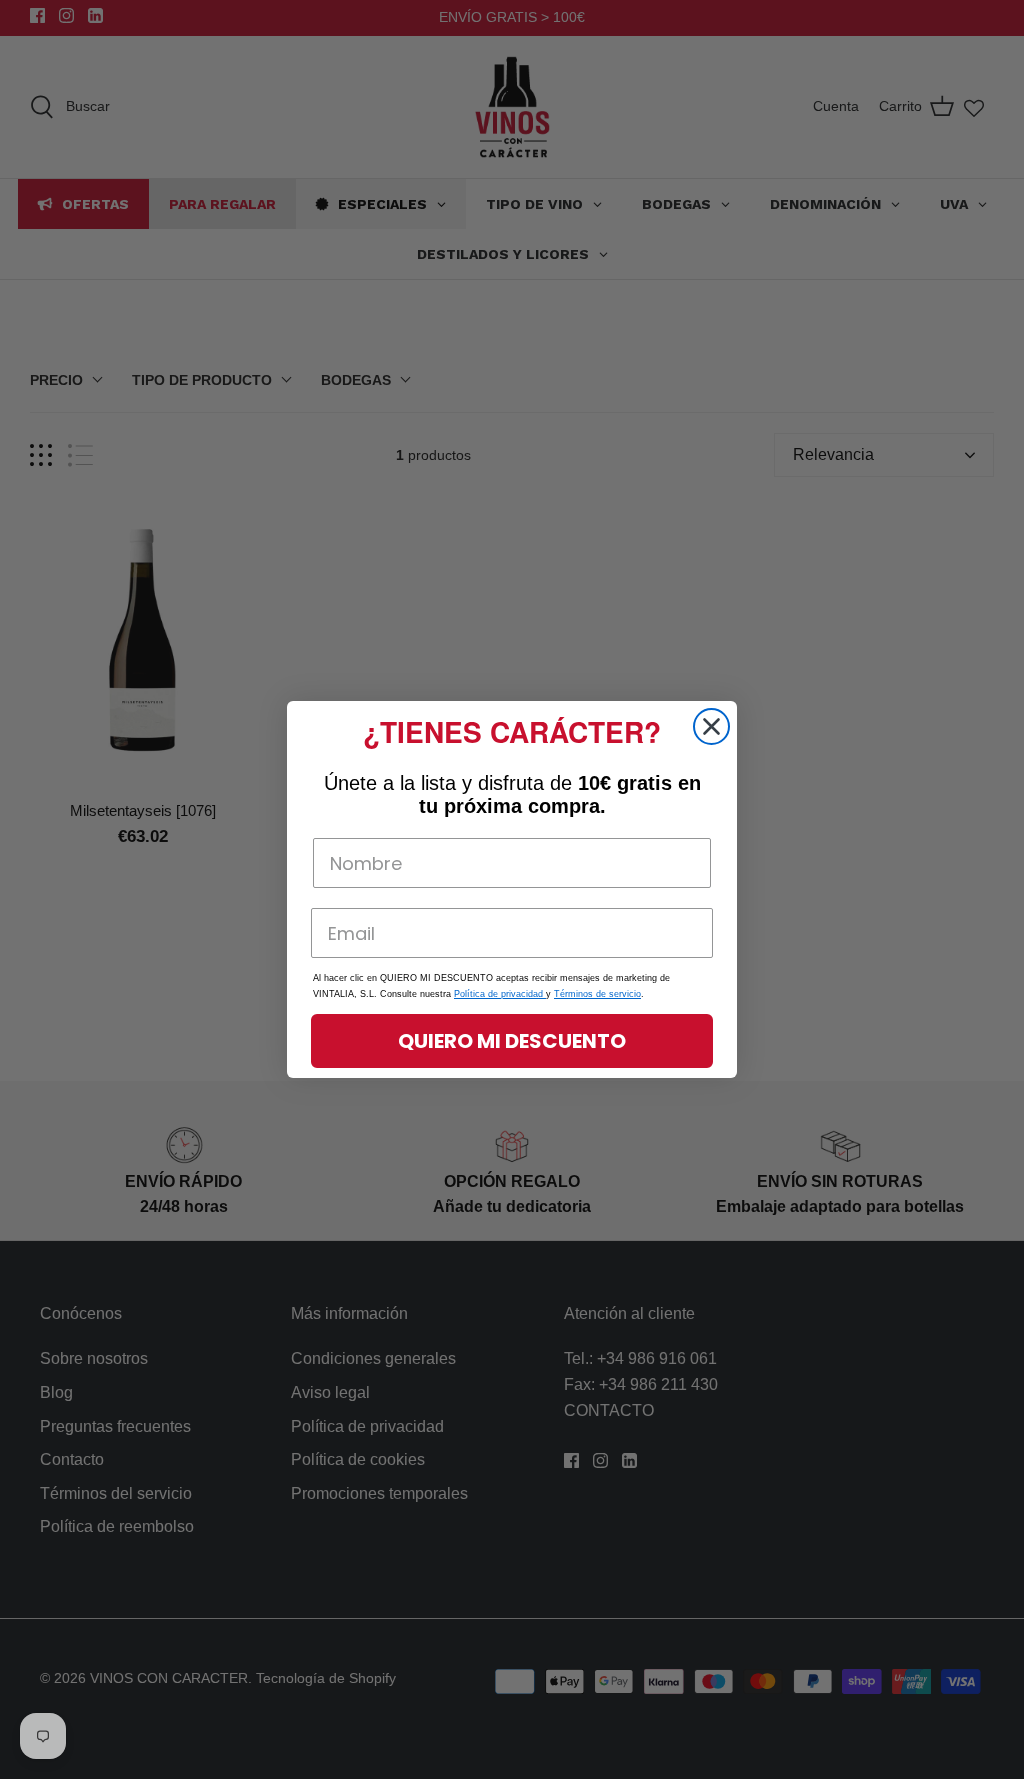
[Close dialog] (711, 726)
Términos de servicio (597, 994)
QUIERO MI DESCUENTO (512, 1041)
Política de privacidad (500, 994)
